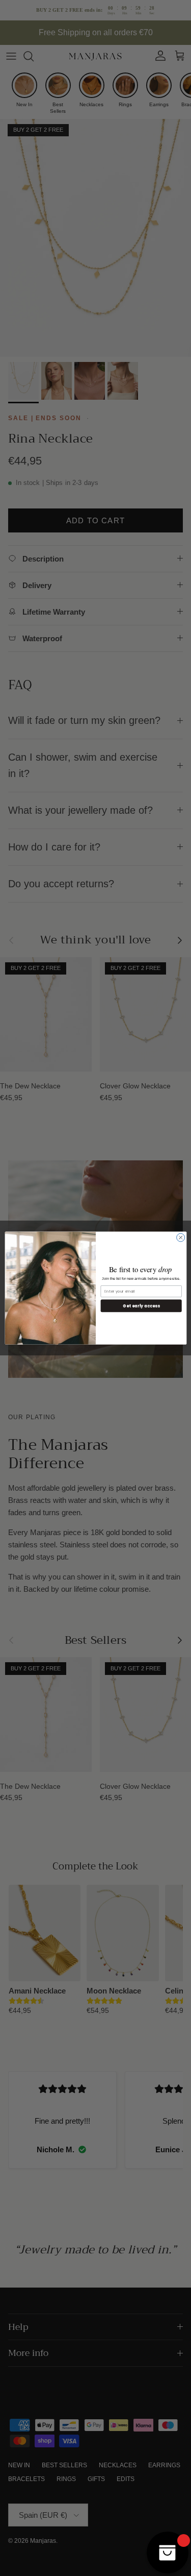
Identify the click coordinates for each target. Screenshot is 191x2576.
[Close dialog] (180, 1237)
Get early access (141, 1306)
